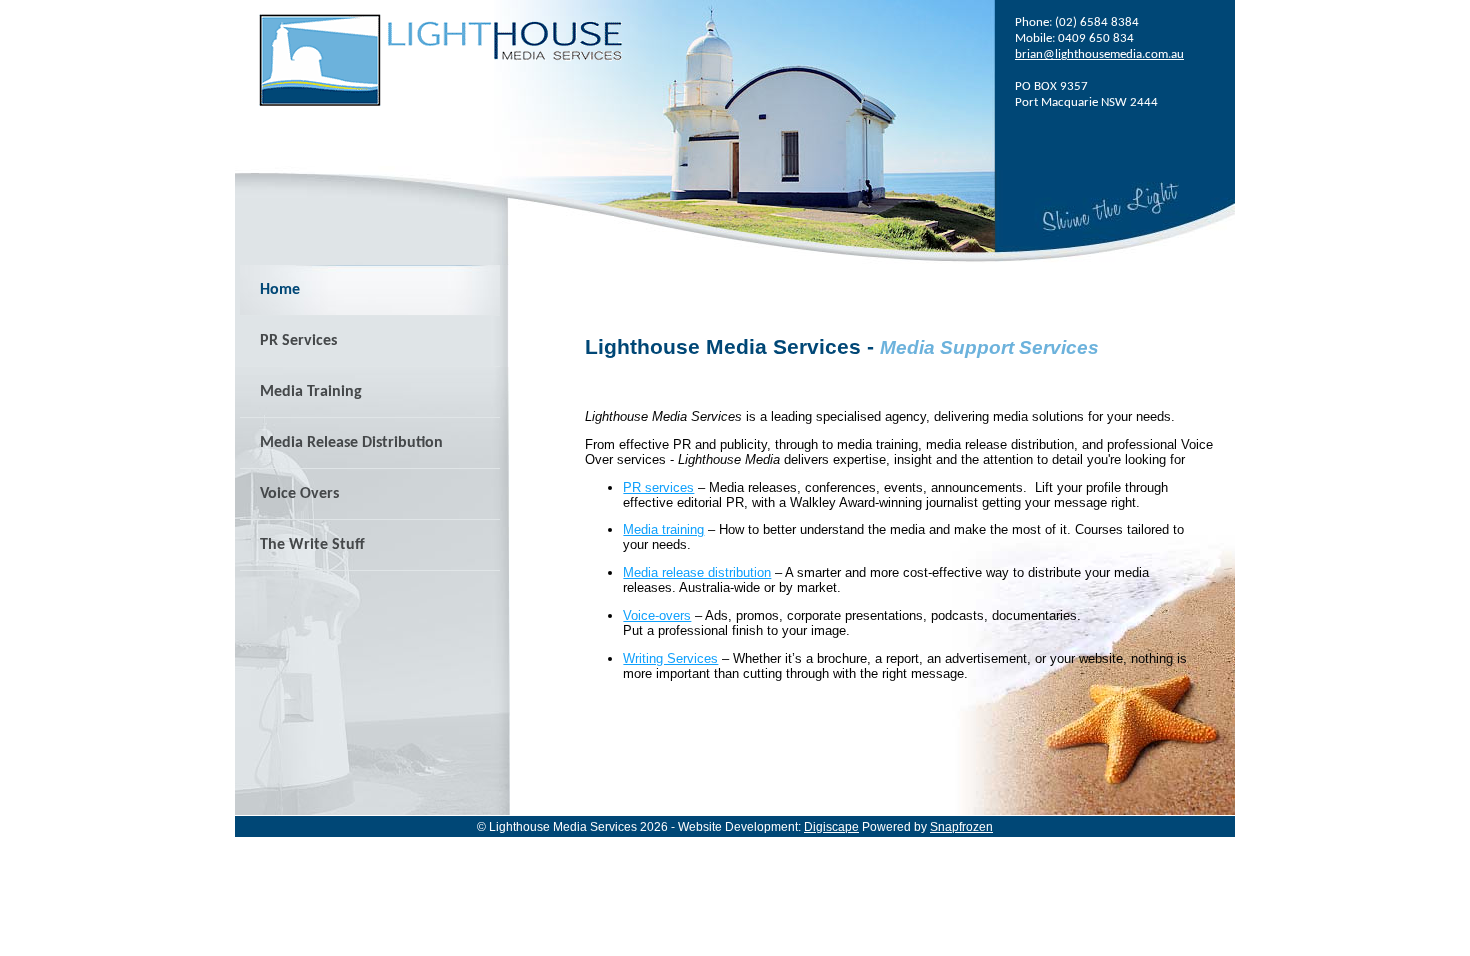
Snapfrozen (961, 827)
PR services (658, 487)
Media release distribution (697, 572)
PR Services (298, 341)
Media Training (311, 392)
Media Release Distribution (351, 443)
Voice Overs (299, 494)
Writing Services (670, 658)
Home (280, 290)
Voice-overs (657, 615)
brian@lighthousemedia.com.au (1099, 54)
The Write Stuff (312, 545)
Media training (663, 529)
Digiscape (831, 827)
